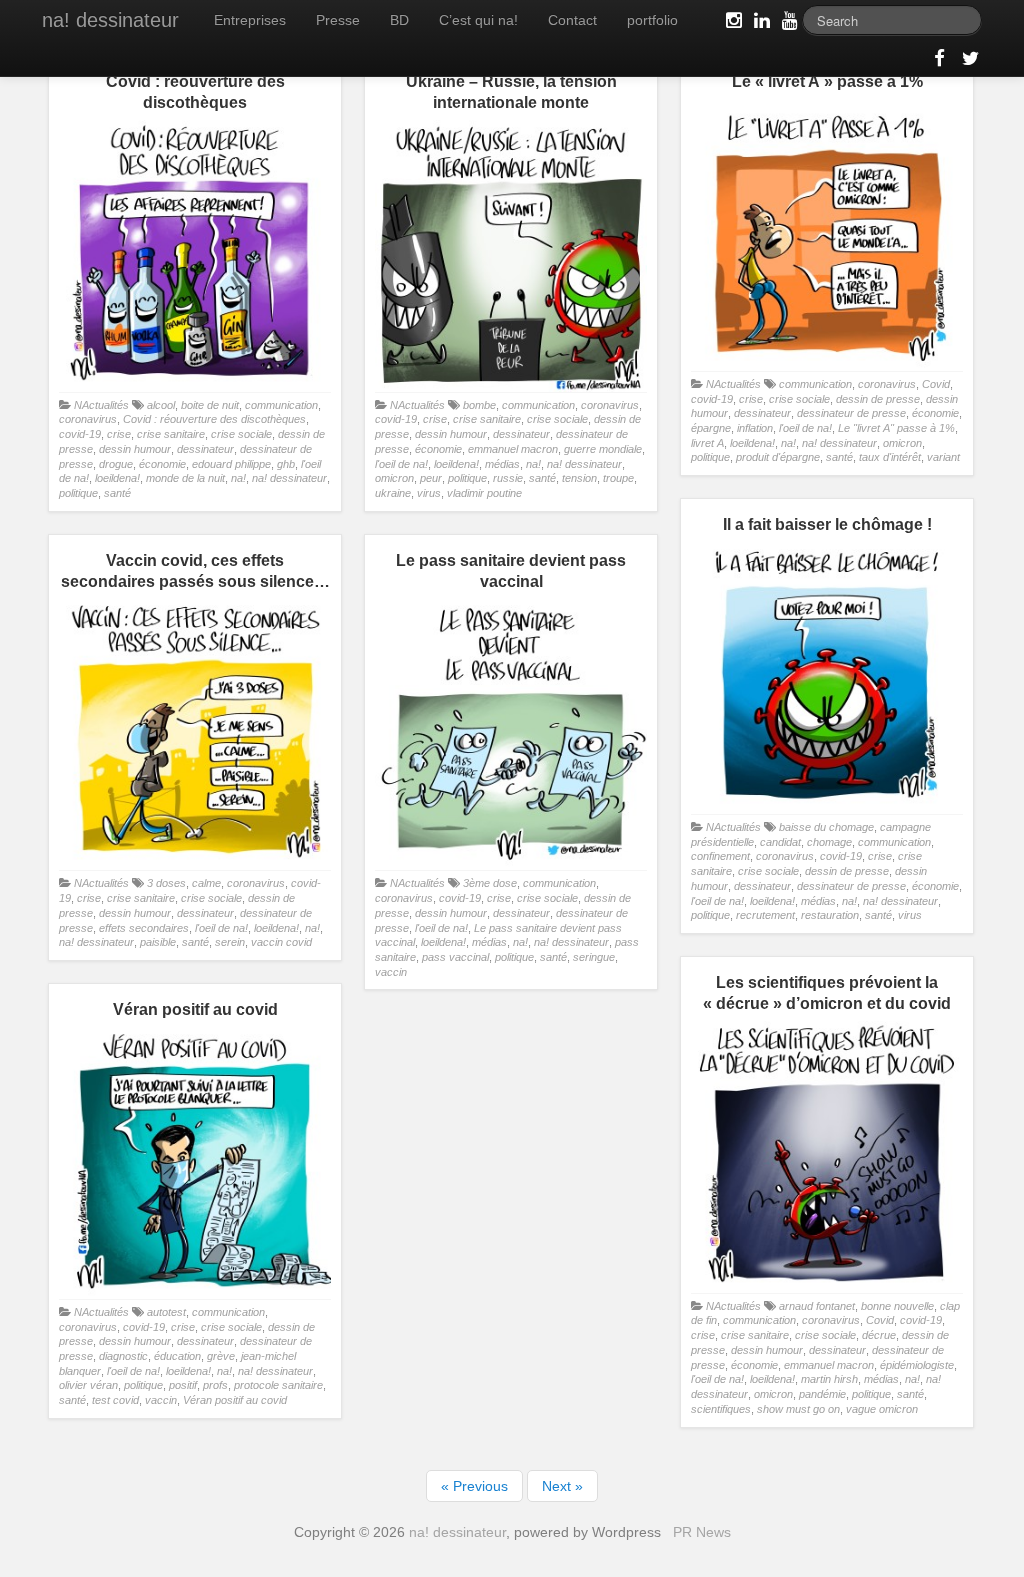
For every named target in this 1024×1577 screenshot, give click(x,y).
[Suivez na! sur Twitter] (968, 62)
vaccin (391, 972)
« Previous (474, 1486)
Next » (562, 1486)
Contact (572, 20)
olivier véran (88, 1385)
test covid (115, 1400)
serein (230, 942)
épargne (711, 428)
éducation (177, 1356)
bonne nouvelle (897, 1306)
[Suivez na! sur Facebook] (940, 62)
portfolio (652, 20)
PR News (702, 1532)
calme (206, 883)
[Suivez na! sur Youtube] (788, 24)
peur (431, 478)
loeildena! (117, 478)
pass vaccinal (455, 957)
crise (119, 434)
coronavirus (88, 419)
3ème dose (490, 883)
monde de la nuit (185, 478)
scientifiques (721, 1409)
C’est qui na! (478, 20)
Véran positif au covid (235, 1400)
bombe (479, 405)
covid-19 (80, 434)
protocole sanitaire (278, 1385)
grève (221, 1356)
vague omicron (882, 1409)
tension (579, 478)
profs (215, 1385)
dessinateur (205, 449)
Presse (338, 20)
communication (281, 405)
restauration (830, 915)
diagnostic (123, 1356)
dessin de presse (878, 399)
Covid (936, 384)
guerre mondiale (603, 449)
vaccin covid (281, 942)
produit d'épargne (778, 457)
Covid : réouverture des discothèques (214, 419)
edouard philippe (231, 464)
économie (162, 464)
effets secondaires (144, 928)
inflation (755, 428)
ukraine (393, 493)
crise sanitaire (171, 434)
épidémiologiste (917, 1365)
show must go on (798, 1409)
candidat (780, 842)
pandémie (822, 1394)
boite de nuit (210, 405)
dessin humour (135, 449)
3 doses (166, 883)
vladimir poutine (484, 493)
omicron (394, 478)
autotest (166, 1312)
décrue (879, 1335)
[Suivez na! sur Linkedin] (760, 24)
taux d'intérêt (890, 457)
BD (399, 20)
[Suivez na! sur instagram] (732, 24)
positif (183, 1385)
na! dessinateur (110, 20)
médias (502, 464)
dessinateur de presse (851, 413)
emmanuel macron (513, 449)
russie (508, 478)
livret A (707, 443)
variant (943, 457)
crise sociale (241, 434)
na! (238, 478)
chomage (829, 842)
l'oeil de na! (401, 464)
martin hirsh (829, 1379)
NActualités (101, 405)
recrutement (765, 915)
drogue (116, 464)
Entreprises (250, 20)
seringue (594, 957)
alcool (161, 405)
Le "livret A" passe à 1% (896, 428)
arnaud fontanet (817, 1306)
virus (429, 493)
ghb (286, 464)
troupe (618, 478)
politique (78, 493)
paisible (158, 942)
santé (117, 493)
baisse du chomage (826, 827)
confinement (720, 856)
